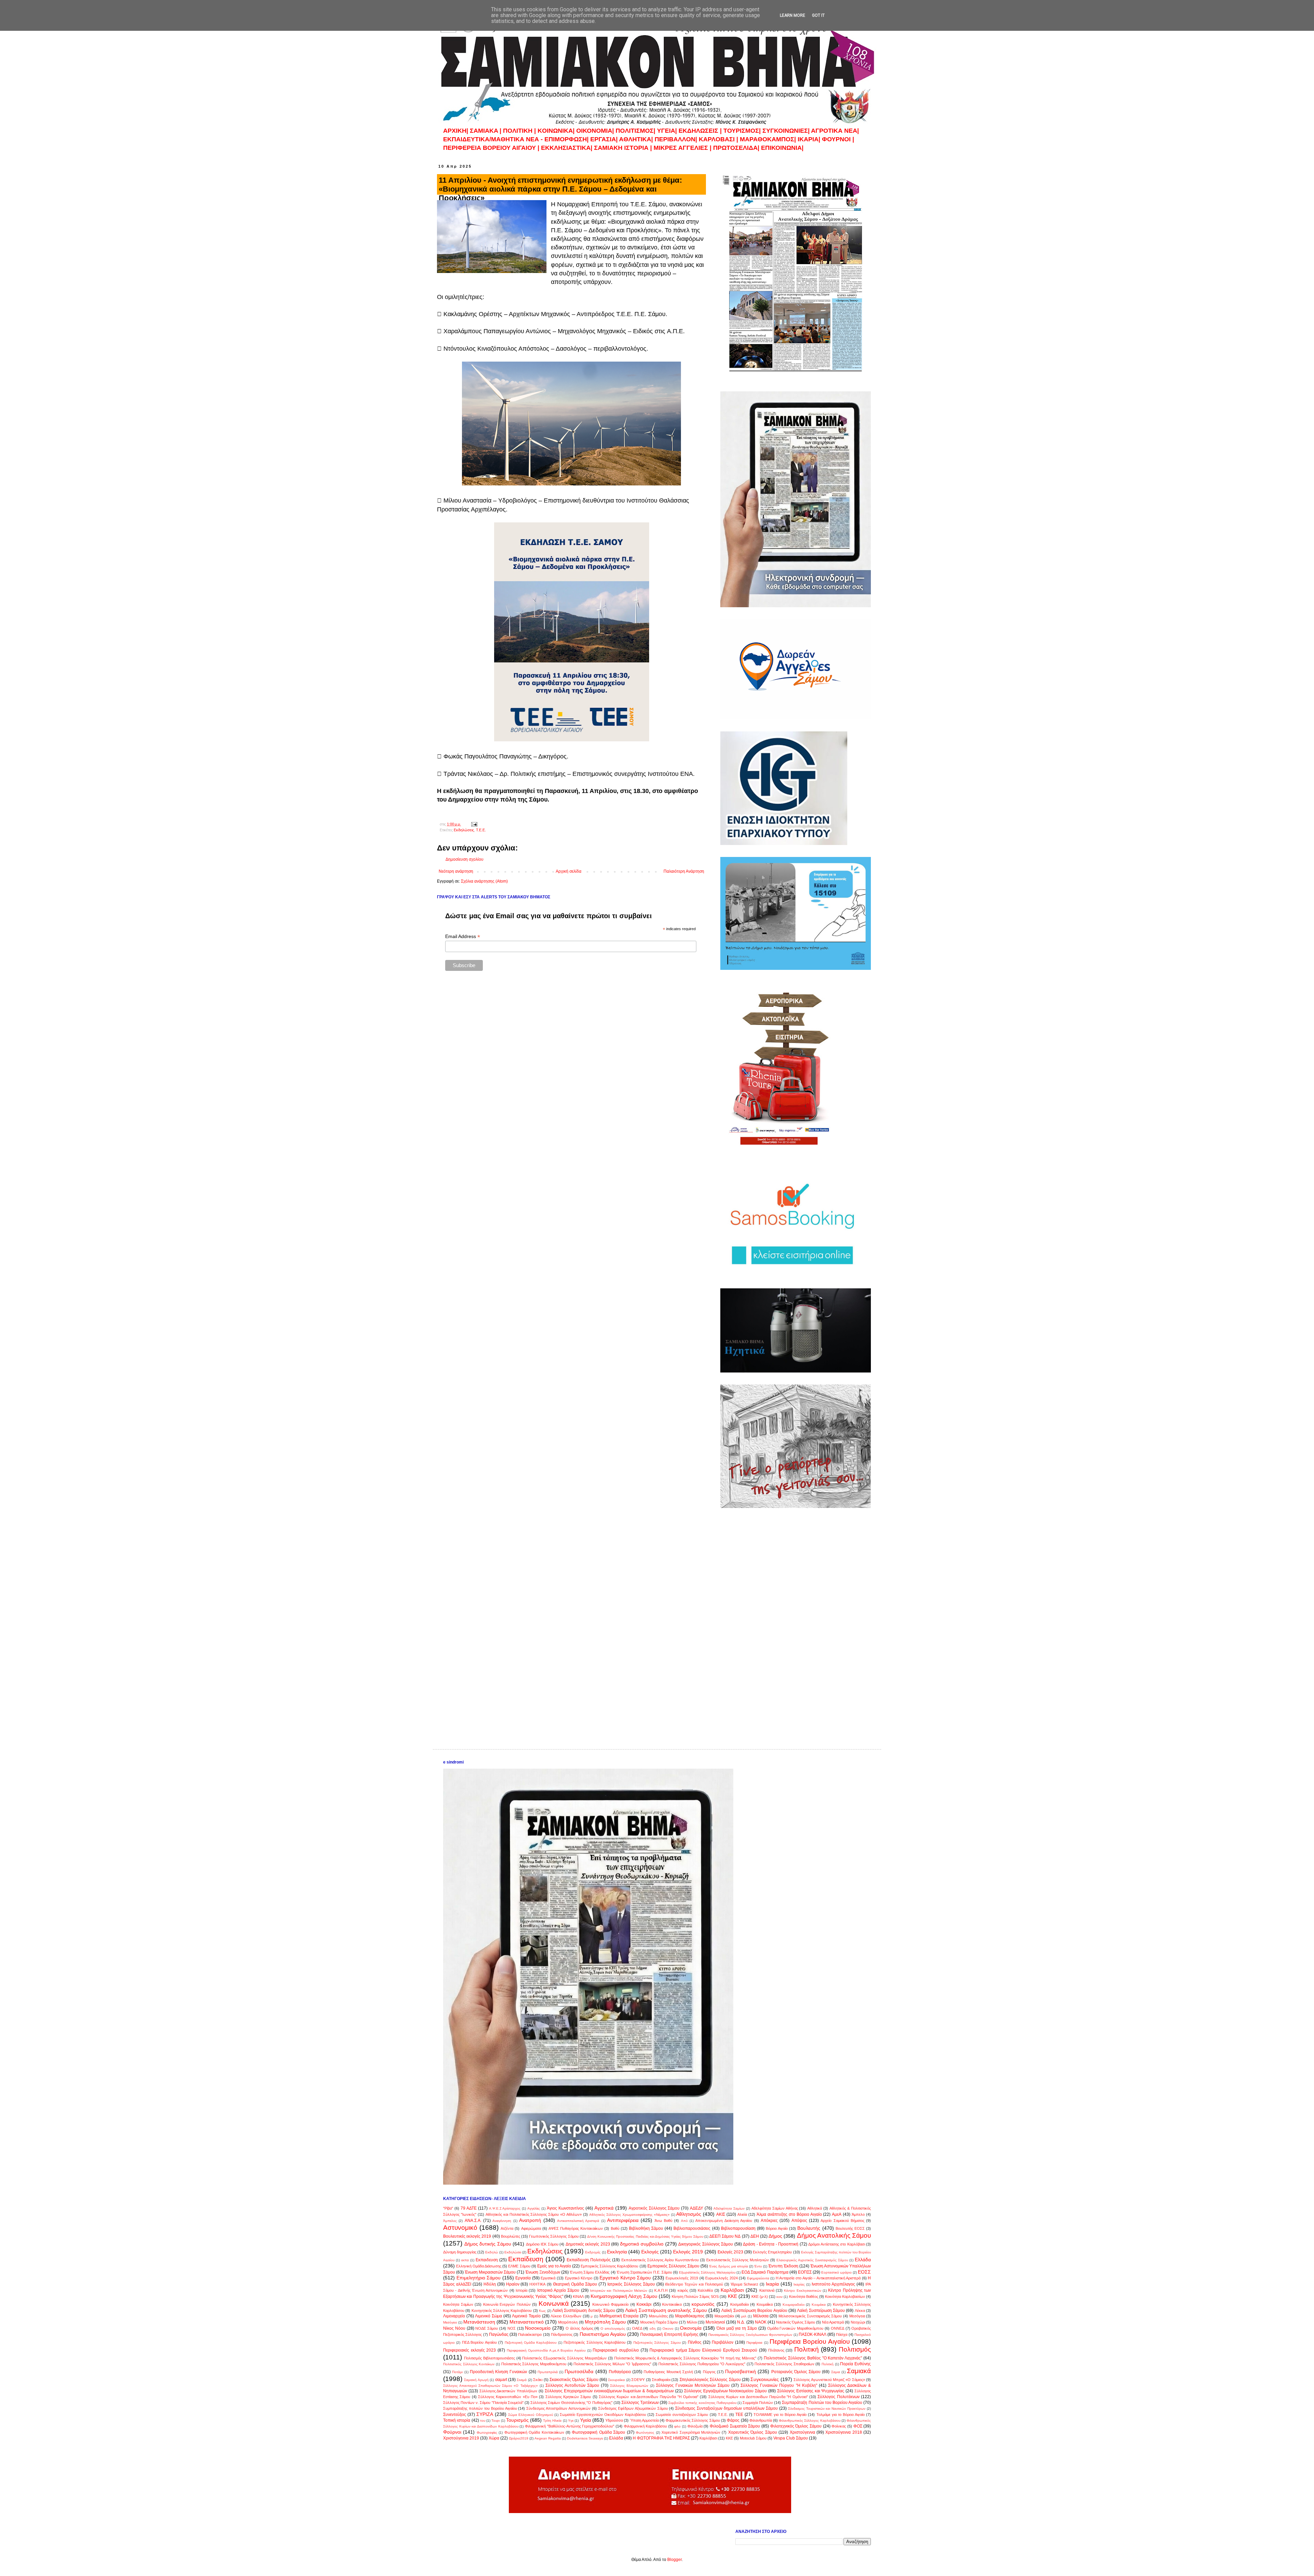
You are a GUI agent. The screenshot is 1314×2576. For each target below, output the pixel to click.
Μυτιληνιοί (715, 2322)
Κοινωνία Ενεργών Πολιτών (507, 2304)
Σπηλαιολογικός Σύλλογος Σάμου (710, 2380)
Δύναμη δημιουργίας (460, 2252)
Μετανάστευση (479, 2322)
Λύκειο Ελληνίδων (566, 2316)
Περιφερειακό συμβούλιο (616, 2350)
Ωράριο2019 (519, 2438)
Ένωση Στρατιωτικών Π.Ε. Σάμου (644, 2272)
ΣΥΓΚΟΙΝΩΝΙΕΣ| (787, 131)
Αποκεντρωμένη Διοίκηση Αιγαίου (724, 2221)
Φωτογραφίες (487, 2432)
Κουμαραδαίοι (794, 2305)
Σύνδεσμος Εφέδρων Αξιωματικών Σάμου (633, 2408)
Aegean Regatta (548, 2438)
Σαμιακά (859, 2371)
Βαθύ (615, 2228)
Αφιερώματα (531, 2228)
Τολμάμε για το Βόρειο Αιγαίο (841, 2415)
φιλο (677, 2426)
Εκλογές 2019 (688, 2252)
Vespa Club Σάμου (791, 2438)
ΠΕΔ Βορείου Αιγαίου (479, 2342)
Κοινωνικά (554, 2304)
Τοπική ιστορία (457, 2420)
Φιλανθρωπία (761, 2420)
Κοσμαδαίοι (739, 2304)
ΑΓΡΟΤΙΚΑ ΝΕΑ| (835, 131)
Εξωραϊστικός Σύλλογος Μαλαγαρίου (707, 2272)
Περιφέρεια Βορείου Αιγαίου (810, 2341)
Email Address (463, 936)
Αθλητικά (815, 2208)
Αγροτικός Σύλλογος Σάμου (654, 2208)
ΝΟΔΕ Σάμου (487, 2328)
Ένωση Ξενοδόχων (543, 2272)
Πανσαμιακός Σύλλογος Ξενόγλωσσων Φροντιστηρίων (750, 2335)
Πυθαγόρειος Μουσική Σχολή (668, 2372)
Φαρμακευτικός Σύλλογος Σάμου (693, 2420)
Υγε (571, 2421)
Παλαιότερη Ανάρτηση (684, 871)
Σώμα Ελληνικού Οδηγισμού (530, 2415)
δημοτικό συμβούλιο (642, 2244)
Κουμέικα (819, 2305)
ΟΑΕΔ (637, 2328)
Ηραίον (513, 2284)
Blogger (674, 2560)
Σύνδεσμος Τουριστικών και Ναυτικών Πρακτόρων (827, 2409)
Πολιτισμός (855, 2349)
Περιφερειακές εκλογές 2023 (469, 2350)
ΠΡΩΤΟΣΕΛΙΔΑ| (737, 148)
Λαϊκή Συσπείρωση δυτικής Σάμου (584, 2311)
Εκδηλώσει (513, 2252)
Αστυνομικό (460, 2228)
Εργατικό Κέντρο (579, 2278)
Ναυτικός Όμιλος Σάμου (796, 2322)
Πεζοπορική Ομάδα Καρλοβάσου (531, 2343)
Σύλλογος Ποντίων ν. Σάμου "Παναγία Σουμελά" (483, 2403)
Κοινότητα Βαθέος (804, 2297)
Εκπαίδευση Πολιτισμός (589, 2260)
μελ (744, 2316)
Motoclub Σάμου (753, 2438)
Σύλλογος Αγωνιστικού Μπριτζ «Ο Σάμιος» (829, 2380)
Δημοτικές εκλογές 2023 (588, 2244)
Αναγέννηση (502, 2221)
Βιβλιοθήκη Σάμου (646, 2228)
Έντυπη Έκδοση (783, 2266)
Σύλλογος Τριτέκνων (640, 2403)
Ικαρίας (799, 2284)
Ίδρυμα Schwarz (744, 2284)
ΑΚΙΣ (721, 2214)
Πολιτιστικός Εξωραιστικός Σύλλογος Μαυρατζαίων (564, 2358)
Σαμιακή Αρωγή (476, 2380)
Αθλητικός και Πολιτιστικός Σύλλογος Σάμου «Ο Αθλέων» (534, 2214)
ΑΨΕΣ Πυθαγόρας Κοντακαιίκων (576, 2228)
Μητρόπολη (568, 2322)
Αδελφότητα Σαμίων (729, 2208)
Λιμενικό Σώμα (488, 2316)
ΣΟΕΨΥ (638, 2380)
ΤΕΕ (739, 2415)
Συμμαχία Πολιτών (758, 2403)
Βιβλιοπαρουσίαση (738, 2228)
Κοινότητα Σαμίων (458, 2304)
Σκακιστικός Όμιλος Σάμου (574, 2380)
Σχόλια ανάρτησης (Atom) (484, 881)
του (483, 2421)
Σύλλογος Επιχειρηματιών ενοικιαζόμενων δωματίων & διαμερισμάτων (609, 2391)
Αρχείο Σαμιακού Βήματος (842, 2221)
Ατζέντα (507, 2228)
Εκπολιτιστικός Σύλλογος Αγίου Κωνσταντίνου (660, 2260)
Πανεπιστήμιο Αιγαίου (603, 2334)
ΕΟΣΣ (864, 2272)
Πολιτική (807, 2349)
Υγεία (585, 2420)
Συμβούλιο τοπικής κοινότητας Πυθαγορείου (702, 2403)
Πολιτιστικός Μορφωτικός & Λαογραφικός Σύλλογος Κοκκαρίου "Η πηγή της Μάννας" (685, 2358)
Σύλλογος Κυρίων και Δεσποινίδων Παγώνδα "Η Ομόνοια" (758, 2397)
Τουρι (495, 2421)
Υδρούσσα (614, 2420)
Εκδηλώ (492, 2252)
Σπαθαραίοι (661, 2380)
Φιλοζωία (695, 2426)
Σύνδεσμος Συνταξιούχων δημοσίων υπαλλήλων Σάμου (726, 2408)
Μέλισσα (761, 2316)
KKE (729, 2438)
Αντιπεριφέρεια (623, 2220)
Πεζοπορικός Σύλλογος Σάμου (657, 2343)
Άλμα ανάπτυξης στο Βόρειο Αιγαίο (789, 2214)
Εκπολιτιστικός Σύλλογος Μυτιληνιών (738, 2260)
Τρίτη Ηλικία (552, 2421)
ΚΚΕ (732, 2296)
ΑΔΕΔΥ (697, 2208)
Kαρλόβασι (708, 2438)
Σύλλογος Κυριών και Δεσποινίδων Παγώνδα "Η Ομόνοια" (649, 2397)
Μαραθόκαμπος (690, 2316)
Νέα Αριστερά (833, 2322)
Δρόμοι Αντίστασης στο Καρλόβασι (837, 2244)
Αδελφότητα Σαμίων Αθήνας (775, 2208)
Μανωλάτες (658, 2316)
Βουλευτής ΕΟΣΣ (850, 2228)
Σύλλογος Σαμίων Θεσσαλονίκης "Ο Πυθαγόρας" (571, 2403)
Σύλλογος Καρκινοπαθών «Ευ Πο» (508, 2397)
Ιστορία (521, 2290)
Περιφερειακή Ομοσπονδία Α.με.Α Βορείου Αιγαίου (546, 2350)
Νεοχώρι (858, 2322)
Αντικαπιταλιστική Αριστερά (578, 2221)
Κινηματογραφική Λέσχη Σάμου (624, 2296)
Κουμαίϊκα (765, 2304)
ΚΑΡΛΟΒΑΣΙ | (719, 139)
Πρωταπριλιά (548, 2372)
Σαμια (836, 2372)
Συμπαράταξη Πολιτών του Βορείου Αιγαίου (822, 2403)
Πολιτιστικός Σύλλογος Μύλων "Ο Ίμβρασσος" (612, 2364)
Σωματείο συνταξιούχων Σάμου (682, 2415)
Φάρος (733, 2420)
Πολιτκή (828, 2364)
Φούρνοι (452, 2432)
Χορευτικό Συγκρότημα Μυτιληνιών (691, 2432)
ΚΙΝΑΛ (578, 2297)
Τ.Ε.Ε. (481, 830)
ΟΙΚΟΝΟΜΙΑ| (595, 131)
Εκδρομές (593, 2252)
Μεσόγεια (857, 2316)
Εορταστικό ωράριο (836, 2272)
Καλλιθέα (705, 2290)
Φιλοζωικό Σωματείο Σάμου (735, 2426)
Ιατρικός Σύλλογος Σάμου (631, 2284)
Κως (542, 2311)
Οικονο (668, 2328)
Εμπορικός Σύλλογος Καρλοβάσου (609, 2266)
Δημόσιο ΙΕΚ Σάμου (542, 2244)
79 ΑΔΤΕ (469, 2208)
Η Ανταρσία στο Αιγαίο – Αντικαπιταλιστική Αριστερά (818, 2278)
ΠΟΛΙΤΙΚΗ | (520, 131)
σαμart (501, 2380)
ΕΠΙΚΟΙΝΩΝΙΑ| (782, 148)
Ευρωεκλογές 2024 (722, 2278)
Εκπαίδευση (526, 2259)
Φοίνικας (839, 2426)
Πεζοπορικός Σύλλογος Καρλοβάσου (595, 2342)
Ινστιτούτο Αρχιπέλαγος (833, 2284)
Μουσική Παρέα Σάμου (659, 2322)
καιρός (683, 2290)
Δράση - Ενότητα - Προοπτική (771, 2244)
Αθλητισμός (689, 2214)
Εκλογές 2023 (730, 2252)
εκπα (465, 2260)
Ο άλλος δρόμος (579, 2328)
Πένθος (695, 2342)
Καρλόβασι (732, 2290)
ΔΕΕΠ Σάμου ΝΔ (725, 2236)
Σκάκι (538, 2380)
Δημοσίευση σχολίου (465, 859)
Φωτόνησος (645, 2432)
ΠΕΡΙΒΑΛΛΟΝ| (677, 139)
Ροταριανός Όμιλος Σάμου (796, 2372)
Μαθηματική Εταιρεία (619, 2316)
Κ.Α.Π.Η (661, 2290)
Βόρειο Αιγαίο (777, 2228)
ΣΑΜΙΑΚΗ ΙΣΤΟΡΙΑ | (623, 148)
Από (684, 2221)
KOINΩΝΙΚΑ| (557, 131)
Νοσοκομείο (538, 2328)
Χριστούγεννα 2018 (843, 2432)
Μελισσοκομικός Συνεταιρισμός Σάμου (810, 2316)
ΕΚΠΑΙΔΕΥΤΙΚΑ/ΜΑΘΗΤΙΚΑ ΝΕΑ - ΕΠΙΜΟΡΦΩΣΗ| (517, 139)
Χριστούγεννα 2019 (461, 2438)
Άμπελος (450, 2221)
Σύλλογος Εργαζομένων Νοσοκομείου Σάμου (725, 2391)
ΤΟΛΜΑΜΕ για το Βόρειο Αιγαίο (780, 2415)
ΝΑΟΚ (761, 2322)
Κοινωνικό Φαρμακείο (611, 2304)
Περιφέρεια (754, 2343)
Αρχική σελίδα (569, 871)
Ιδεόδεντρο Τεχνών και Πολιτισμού (694, 2284)
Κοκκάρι (644, 2304)
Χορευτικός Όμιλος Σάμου (753, 2432)
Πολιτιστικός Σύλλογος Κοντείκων (469, 2364)
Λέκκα (860, 2311)
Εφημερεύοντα (758, 2278)
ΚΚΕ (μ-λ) (760, 2297)
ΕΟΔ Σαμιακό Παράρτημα (765, 2272)
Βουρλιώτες (511, 2236)
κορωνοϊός (703, 2304)
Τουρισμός (517, 2420)
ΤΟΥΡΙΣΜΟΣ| (743, 131)
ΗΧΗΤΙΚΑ (537, 2284)
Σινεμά (522, 2380)
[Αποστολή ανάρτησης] (474, 824)
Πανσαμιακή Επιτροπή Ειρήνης (669, 2334)
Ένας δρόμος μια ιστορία (729, 2266)
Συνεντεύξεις (455, 2415)
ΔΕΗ (755, 2236)
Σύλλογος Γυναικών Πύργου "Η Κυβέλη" (779, 2385)
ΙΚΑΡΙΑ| (810, 139)
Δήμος (775, 2236)
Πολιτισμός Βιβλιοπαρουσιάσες (489, 2358)
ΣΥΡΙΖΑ (485, 2414)
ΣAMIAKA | (486, 131)
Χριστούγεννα (802, 2432)
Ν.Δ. (741, 2322)
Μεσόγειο (450, 2322)
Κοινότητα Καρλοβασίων (845, 2297)
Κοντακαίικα (672, 2304)
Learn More (793, 15)
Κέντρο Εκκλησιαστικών (802, 2291)
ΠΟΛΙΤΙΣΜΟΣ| (636, 131)
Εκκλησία (617, 2252)
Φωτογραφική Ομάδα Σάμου (598, 2432)
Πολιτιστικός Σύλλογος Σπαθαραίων (784, 2364)
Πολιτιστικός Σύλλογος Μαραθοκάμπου (534, 2364)
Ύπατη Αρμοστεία (644, 2420)
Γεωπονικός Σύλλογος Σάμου (554, 2236)
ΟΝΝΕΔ (838, 2328)
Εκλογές (650, 2252)
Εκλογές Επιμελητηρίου (772, 2252)
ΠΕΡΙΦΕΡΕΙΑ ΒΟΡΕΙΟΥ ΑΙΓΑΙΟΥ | (491, 148)
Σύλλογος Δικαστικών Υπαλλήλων (508, 2391)
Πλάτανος (776, 2350)
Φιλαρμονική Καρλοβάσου (646, 2426)
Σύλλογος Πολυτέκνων (838, 2397)
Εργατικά (548, 2278)
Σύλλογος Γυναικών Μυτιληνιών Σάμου (693, 2385)
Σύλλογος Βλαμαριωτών (629, 2386)
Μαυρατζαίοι (724, 2316)
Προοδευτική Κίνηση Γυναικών (499, 2372)
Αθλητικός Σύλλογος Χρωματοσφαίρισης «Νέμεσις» (629, 2215)
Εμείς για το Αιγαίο (554, 2266)
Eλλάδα (616, 2438)
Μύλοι (692, 2322)
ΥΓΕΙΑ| (668, 131)
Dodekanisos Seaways (585, 2438)
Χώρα (494, 2438)
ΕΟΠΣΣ (805, 2272)
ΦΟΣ (858, 2426)
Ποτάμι (457, 2372)
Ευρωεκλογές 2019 (682, 2278)
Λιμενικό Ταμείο (526, 2316)
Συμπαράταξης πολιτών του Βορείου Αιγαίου (480, 2408)
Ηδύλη (490, 2284)
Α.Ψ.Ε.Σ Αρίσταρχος (505, 2208)
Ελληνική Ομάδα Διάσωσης (479, 2266)
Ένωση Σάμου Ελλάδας (590, 2272)
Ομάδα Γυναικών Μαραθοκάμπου (795, 2328)
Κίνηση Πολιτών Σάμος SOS (695, 2297)
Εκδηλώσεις (464, 830)
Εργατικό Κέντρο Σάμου (625, 2278)
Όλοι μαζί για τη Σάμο (737, 2328)
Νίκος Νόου (454, 2328)
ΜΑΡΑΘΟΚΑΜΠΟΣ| (769, 139)
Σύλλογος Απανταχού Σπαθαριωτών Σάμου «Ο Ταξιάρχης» (491, 2386)
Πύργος (709, 2372)
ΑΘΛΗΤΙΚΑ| (637, 139)
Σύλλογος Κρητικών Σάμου (568, 2397)
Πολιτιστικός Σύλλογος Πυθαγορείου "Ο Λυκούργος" (702, 2364)
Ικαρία (772, 2284)
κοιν (780, 2297)
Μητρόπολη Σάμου (605, 2322)
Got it (818, 15)
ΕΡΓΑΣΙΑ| (605, 139)
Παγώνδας (499, 2334)
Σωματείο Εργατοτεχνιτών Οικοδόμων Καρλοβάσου (603, 2415)
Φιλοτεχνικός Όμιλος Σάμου (796, 2426)
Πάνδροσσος (562, 2334)
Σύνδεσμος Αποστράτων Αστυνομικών (558, 2408)
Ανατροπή (530, 2220)
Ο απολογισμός (613, 2328)
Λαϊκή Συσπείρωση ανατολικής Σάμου (666, 2310)
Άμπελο (858, 2214)
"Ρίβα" (448, 2208)
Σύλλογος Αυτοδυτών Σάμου (572, 2385)
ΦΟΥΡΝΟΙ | (838, 139)
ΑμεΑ (837, 2214)
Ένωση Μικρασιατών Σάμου (490, 2272)
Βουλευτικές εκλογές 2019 (467, 2236)
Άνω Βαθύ (664, 2221)
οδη (653, 2328)
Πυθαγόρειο (620, 2372)
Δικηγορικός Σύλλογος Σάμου (706, 2244)
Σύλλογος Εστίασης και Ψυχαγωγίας (811, 2391)
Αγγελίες (534, 2208)
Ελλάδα (863, 2260)
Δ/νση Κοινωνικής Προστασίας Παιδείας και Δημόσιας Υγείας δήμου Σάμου (645, 2236)
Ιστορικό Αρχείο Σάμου (558, 2290)
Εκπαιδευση (487, 2260)
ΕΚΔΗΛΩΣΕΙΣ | (701, 131)
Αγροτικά (604, 2208)
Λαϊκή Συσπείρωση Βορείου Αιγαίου (754, 2311)
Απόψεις (799, 2221)
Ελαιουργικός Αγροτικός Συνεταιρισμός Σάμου (812, 2260)
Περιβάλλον (723, 2342)
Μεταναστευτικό (527, 2322)
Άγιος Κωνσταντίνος (565, 2208)
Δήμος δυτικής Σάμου (488, 2244)
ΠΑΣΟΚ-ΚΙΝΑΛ (813, 2334)
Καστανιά (767, 2290)
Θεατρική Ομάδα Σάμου (575, 2284)
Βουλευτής (809, 2228)
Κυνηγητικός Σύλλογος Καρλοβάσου (502, 2311)
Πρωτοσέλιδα (579, 2371)
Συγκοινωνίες (765, 2379)
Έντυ (758, 2266)
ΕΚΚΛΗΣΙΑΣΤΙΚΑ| (568, 148)
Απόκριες (769, 2221)
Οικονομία (691, 2328)
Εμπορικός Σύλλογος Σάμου (673, 2266)
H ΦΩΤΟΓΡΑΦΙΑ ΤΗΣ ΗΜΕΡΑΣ (661, 2438)
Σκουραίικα (616, 2380)
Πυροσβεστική (740, 2371)
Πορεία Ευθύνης (855, 2364)
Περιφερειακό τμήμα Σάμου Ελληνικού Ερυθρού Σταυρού (703, 2350)
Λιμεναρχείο (454, 2316)
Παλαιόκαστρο (530, 2334)
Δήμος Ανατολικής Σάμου (834, 2235)
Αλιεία (742, 2214)
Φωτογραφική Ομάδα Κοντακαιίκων (534, 2432)
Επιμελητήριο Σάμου (479, 2278)
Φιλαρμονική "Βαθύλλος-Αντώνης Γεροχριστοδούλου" (570, 2426)
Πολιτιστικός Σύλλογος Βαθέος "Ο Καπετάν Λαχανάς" (813, 2358)
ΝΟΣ (512, 2328)
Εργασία (523, 2278)
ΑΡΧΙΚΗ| (456, 131)
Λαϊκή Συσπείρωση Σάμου (821, 2311)
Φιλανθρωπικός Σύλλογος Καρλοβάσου (810, 2421)
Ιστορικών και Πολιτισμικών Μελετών (619, 2291)
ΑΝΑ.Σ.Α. (473, 2221)
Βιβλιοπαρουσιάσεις (692, 2228)
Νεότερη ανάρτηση (456, 871)
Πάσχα (842, 2334)
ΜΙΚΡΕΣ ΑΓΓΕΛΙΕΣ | (683, 148)
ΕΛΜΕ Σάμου (519, 2266)
